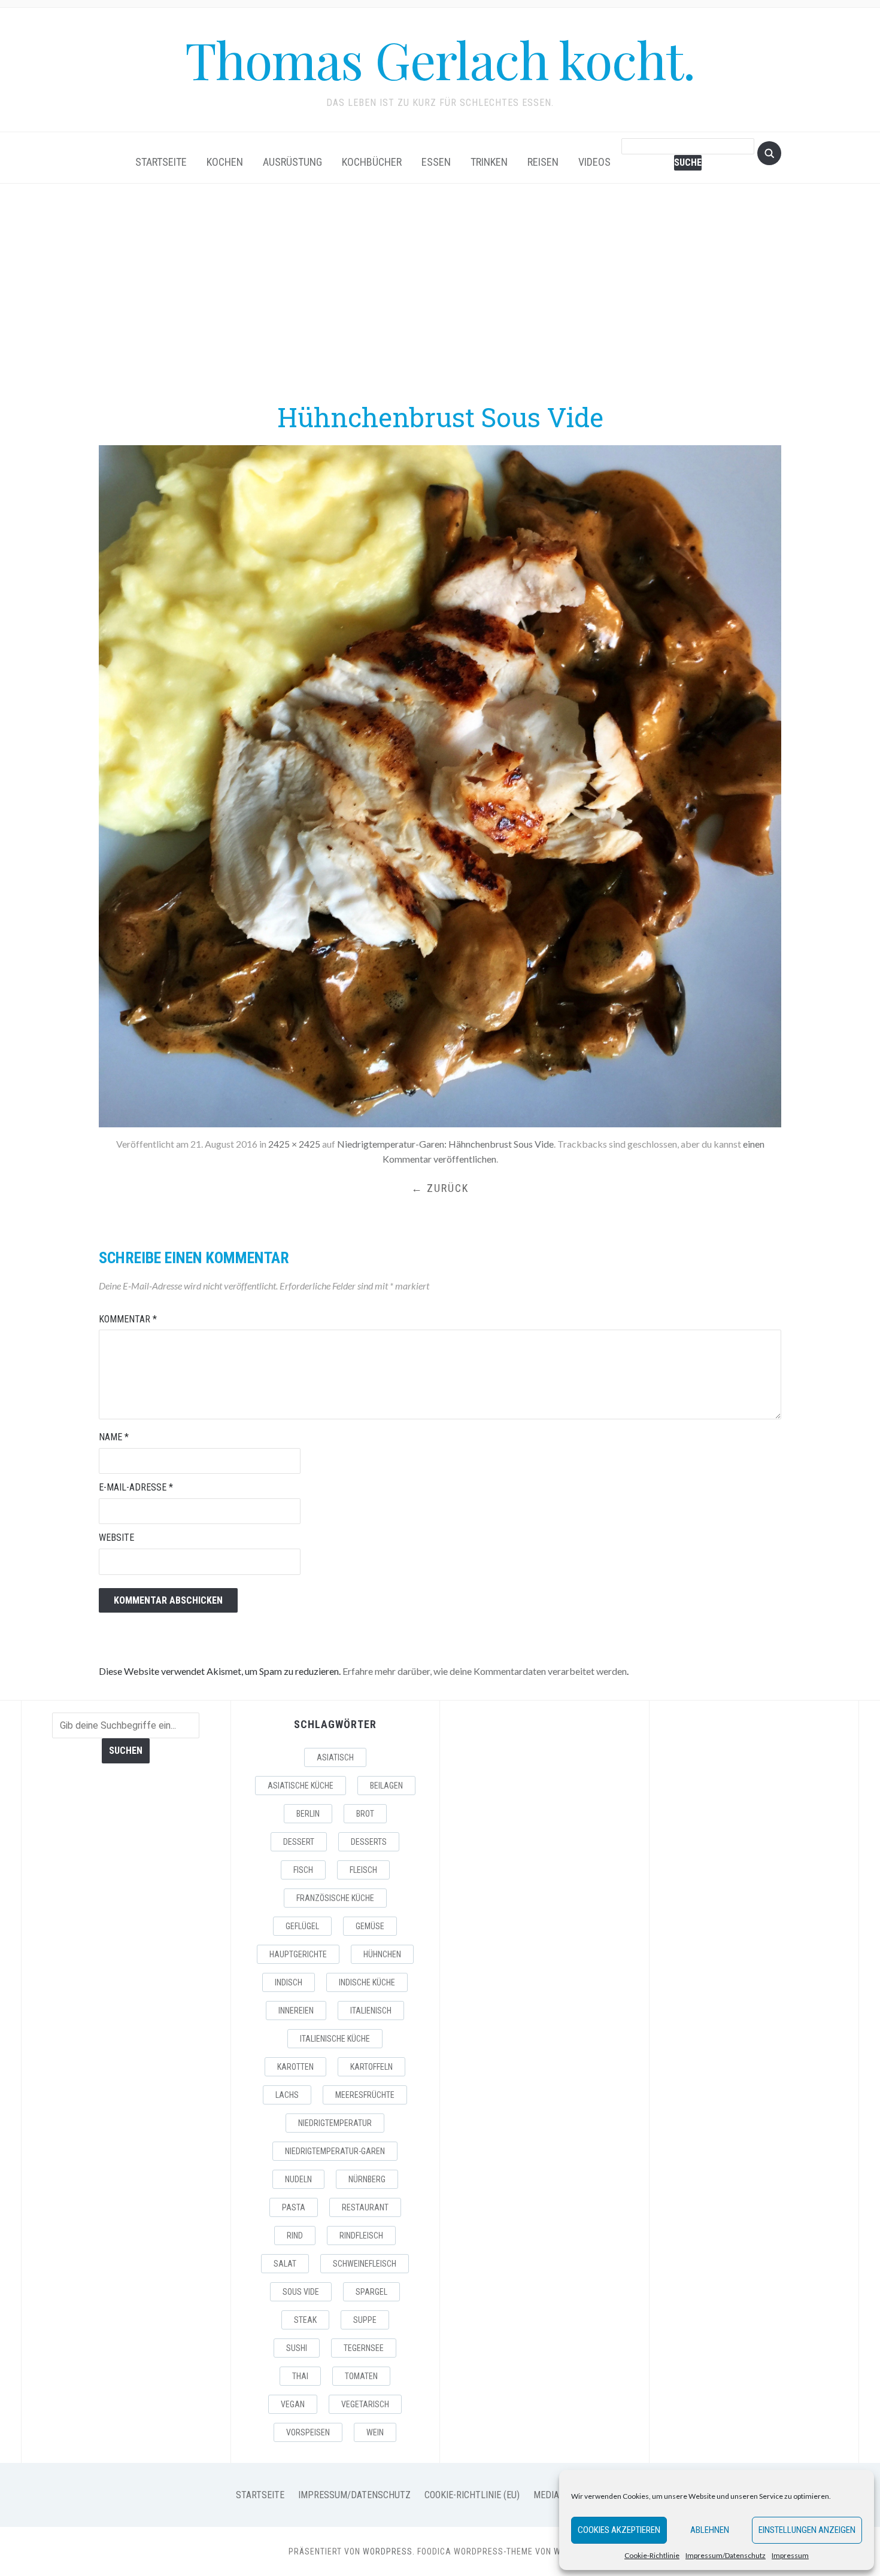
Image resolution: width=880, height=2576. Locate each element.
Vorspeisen (308, 2432)
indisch (289, 1982)
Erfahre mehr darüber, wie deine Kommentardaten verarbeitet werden (485, 1671)
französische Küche (335, 1898)
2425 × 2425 (294, 1144)
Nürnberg (367, 2179)
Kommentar (128, 1319)
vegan (293, 2404)
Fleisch (363, 1870)
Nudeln (298, 2179)
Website (116, 1538)
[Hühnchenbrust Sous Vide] (440, 785)
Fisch (303, 1870)
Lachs (287, 2095)
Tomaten (361, 2376)
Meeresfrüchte (365, 2095)
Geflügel (302, 1926)
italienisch (371, 2011)
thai (300, 2376)
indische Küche (367, 1982)
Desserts (369, 1842)
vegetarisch (365, 2404)
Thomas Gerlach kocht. (440, 59)
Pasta (294, 2207)
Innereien (296, 2011)
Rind (295, 2236)
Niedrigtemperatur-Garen (335, 2151)
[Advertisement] (440, 291)
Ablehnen (710, 2530)
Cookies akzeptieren (619, 2530)
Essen (436, 162)
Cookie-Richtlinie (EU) (472, 2495)
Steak (305, 2320)
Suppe (365, 2320)
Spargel (371, 2292)
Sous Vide (301, 2292)
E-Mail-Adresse (136, 1487)
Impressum (790, 2555)
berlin (308, 1814)
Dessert (299, 1842)
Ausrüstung (292, 162)
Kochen (225, 162)
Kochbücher (372, 162)
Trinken (489, 162)
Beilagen (386, 1786)
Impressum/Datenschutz (726, 2555)
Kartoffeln (371, 2067)
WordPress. (389, 2551)
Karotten (295, 2067)
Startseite (161, 162)
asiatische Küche (301, 1786)
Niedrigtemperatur (335, 2123)
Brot (365, 1814)
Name (114, 1437)
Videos (594, 162)
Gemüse (370, 1926)
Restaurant (365, 2207)
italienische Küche (335, 2039)
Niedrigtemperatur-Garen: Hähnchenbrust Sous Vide (445, 1144)
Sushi (297, 2348)
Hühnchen (382, 1954)
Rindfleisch (361, 2236)
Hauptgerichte (298, 1954)
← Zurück (440, 1188)
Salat (285, 2264)
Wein (375, 2432)
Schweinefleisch (365, 2264)
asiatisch (335, 1757)
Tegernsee (364, 2348)
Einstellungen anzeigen (807, 2530)
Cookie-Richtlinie (652, 2555)
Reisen (543, 162)
